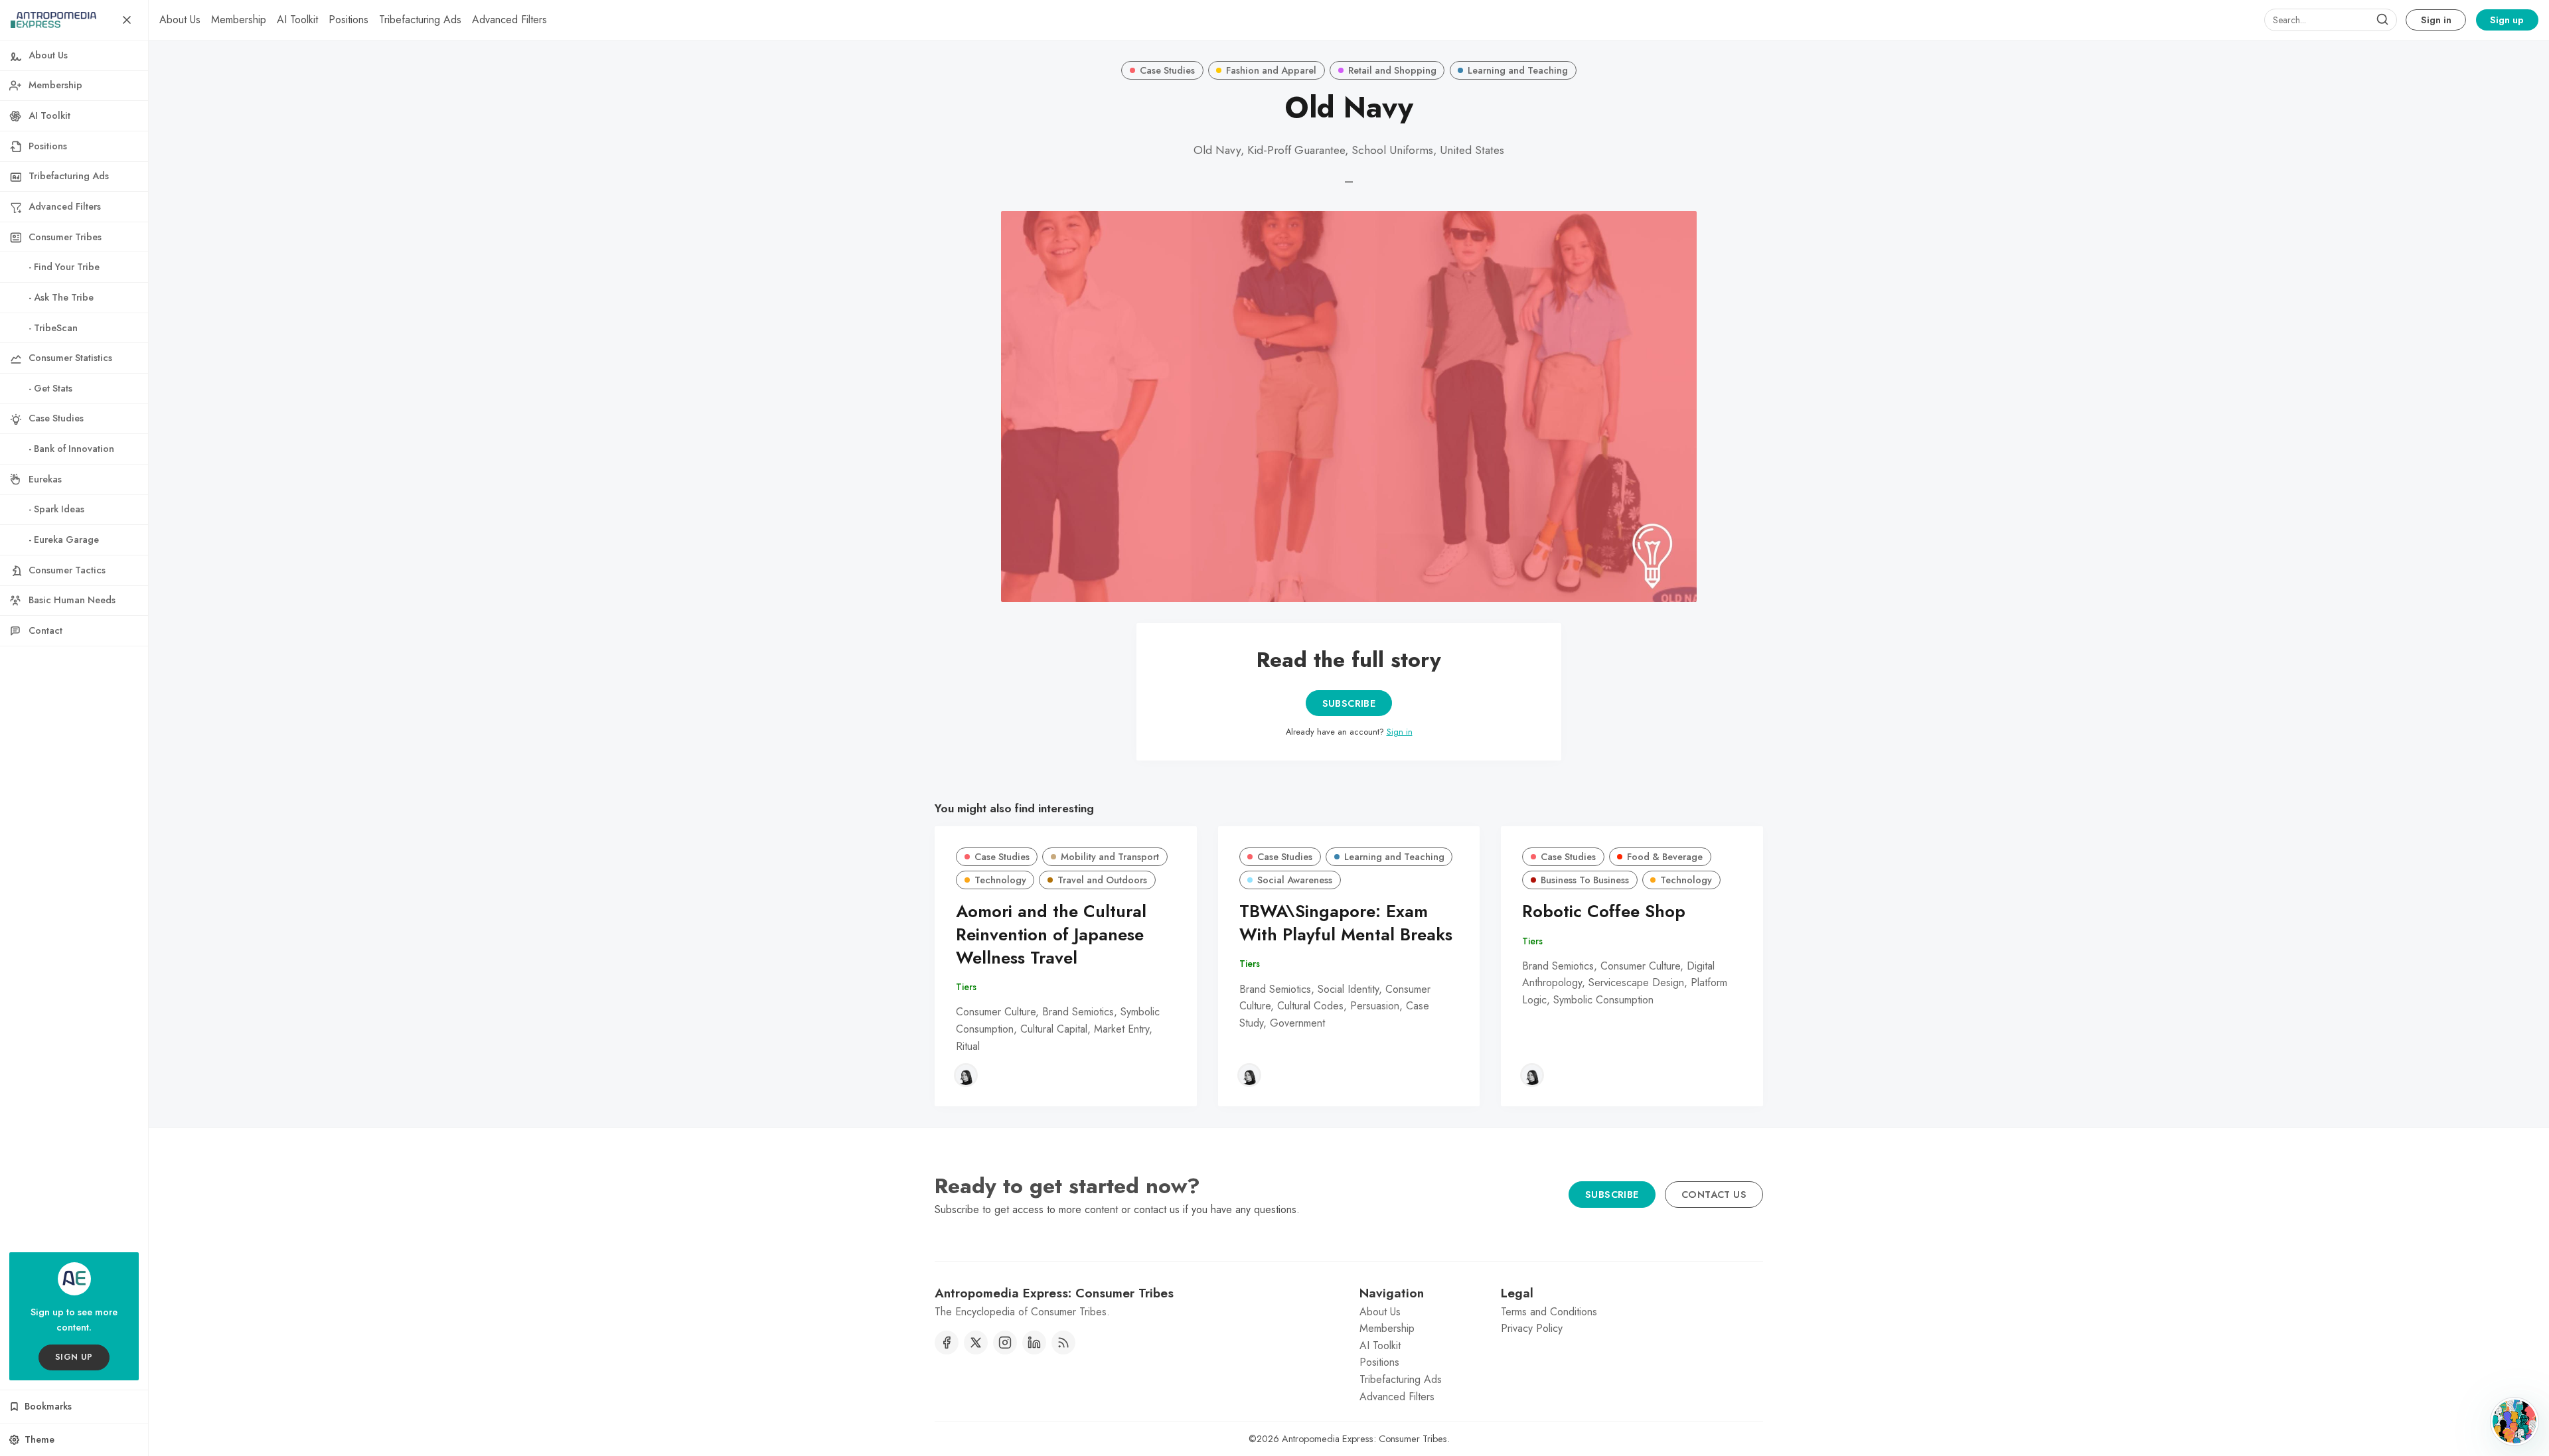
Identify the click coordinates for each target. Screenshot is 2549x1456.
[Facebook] (947, 1343)
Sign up (2507, 20)
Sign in (2436, 20)
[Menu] (127, 20)
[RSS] (1063, 1343)
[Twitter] (976, 1343)
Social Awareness (1295, 880)
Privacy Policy (1532, 1328)
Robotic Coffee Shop (1604, 911)
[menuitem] (180, 20)
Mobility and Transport (1110, 857)
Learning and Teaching (1518, 70)
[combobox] (2331, 20)
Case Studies (1167, 70)
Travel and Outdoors (1102, 880)
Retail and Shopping (1392, 70)
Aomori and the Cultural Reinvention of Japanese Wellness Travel (1051, 935)
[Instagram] (1005, 1343)
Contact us (1714, 1195)
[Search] (2382, 20)
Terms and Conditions (1549, 1312)
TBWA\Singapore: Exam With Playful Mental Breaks (1346, 923)
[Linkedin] (1034, 1343)
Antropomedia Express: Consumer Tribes (1364, 1439)
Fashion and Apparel (1271, 70)
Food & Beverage (1665, 857)
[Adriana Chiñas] (966, 1075)
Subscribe (1349, 703)
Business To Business (1585, 880)
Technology (1000, 880)
